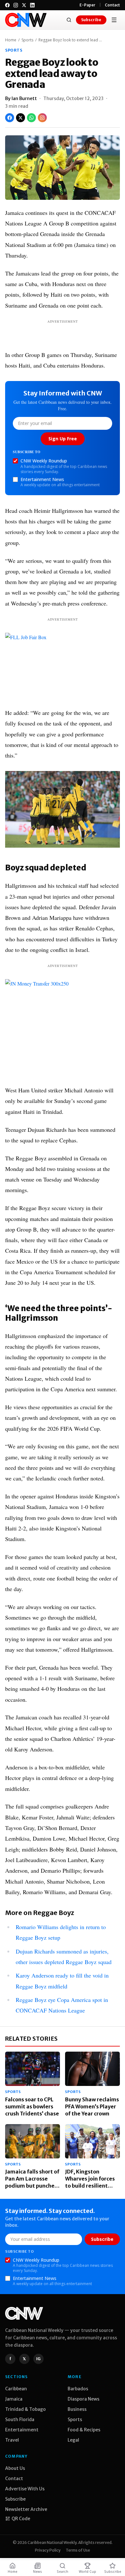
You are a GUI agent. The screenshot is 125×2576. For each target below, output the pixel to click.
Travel (12, 2440)
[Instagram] (16, 5)
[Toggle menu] (114, 20)
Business (77, 2409)
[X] (24, 5)
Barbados (78, 2389)
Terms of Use (78, 2550)
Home (11, 40)
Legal (73, 2440)
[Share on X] (21, 118)
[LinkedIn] (32, 5)
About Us (15, 2468)
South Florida (20, 2419)
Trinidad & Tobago (25, 2409)
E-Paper (88, 5)
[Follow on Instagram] (42, 118)
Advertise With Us (25, 2489)
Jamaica (14, 2399)
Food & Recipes (84, 2430)
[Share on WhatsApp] (31, 118)
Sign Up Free (63, 439)
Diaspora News (83, 2399)
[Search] (69, 20)
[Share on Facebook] (10, 118)
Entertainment (22, 2430)
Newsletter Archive (26, 2509)
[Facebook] (7, 5)
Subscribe (91, 20)
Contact (112, 5)
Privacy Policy (48, 2550)
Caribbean (16, 2389)
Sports (27, 40)
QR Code (21, 2519)
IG (38, 2359)
